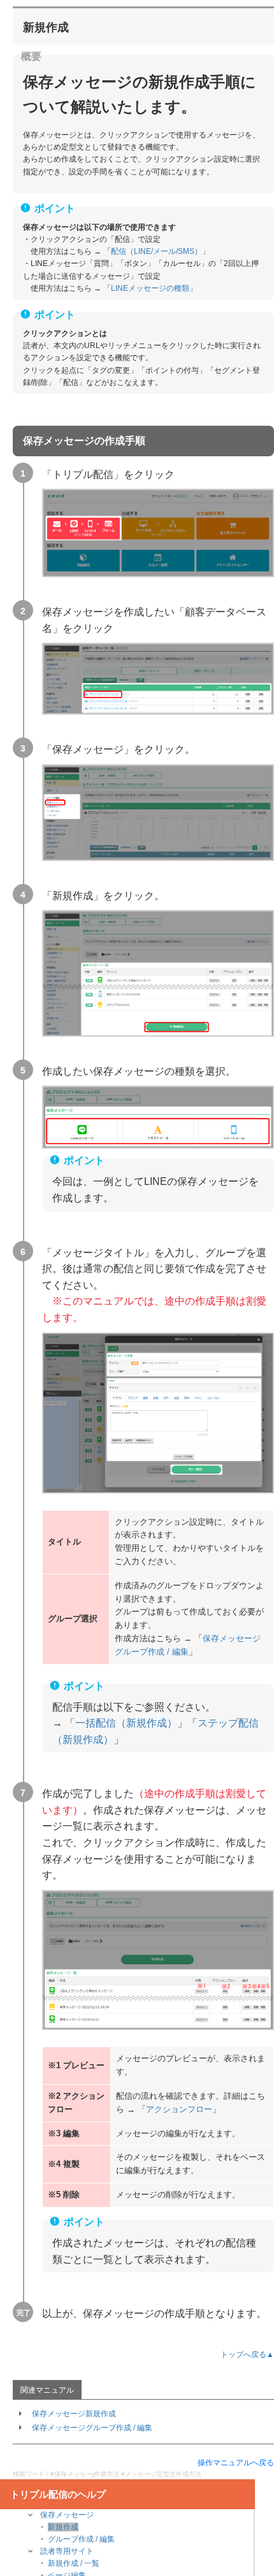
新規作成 (63, 2527)
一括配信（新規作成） (126, 1723)
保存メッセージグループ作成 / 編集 (92, 2428)
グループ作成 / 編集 (81, 2539)
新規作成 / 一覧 (74, 2563)
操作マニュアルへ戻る (236, 2463)
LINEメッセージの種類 (150, 288)
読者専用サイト (67, 2551)
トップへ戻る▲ (247, 2355)
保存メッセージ (67, 2515)
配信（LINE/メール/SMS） (156, 251)
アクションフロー (179, 2109)
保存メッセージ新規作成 (74, 2414)
